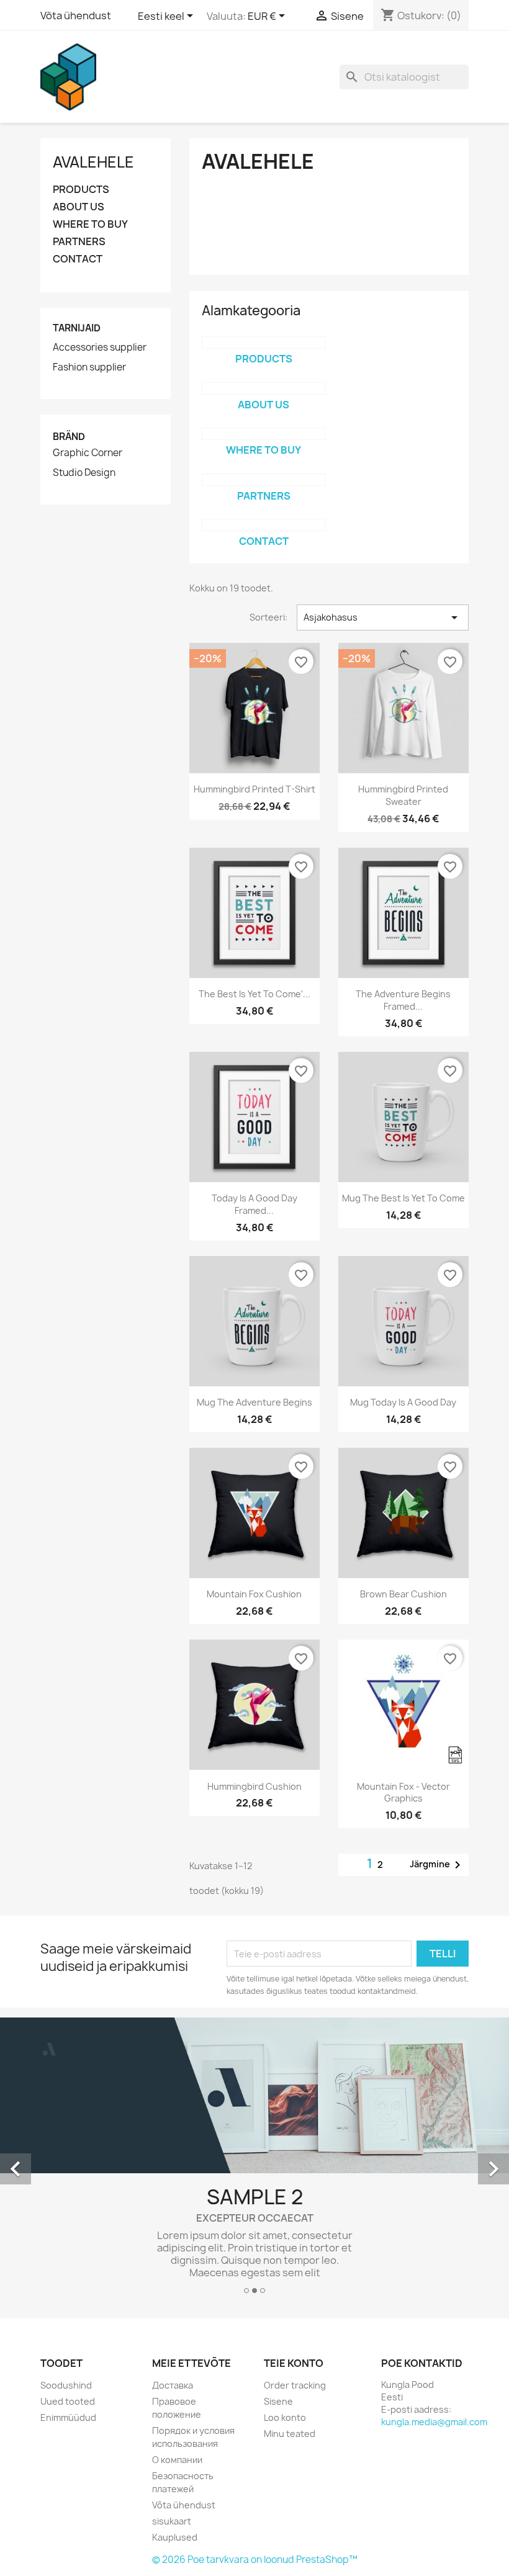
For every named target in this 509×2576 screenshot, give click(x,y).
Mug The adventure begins (254, 1402)
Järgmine (437, 1865)
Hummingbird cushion (254, 1786)
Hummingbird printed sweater (403, 795)
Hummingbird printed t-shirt (254, 789)
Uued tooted (68, 2401)
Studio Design (84, 473)
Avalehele (93, 162)
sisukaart (172, 2521)
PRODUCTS (81, 190)
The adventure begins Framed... (403, 1000)
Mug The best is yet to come (403, 1198)
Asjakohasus (383, 617)
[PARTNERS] (264, 480)
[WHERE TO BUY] (264, 434)
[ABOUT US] (264, 388)
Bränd (69, 437)
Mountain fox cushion (254, 1594)
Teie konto (294, 2363)
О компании (177, 2460)
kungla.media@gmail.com (434, 2422)
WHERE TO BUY (90, 224)
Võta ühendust (76, 16)
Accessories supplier (100, 348)
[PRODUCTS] (264, 343)
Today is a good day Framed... (254, 1204)
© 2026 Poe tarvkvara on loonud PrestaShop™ (255, 2560)
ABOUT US (79, 207)
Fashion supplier (89, 367)
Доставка (173, 2385)
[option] (254, 2160)
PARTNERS (79, 242)
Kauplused (175, 2537)
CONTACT (78, 259)
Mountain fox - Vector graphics (403, 1793)
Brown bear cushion (403, 1594)
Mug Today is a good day (403, 1402)
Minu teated (290, 2434)
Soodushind (66, 2385)
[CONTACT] (264, 525)
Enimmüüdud (68, 2417)
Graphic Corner (88, 453)
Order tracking (295, 2385)
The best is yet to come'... (254, 994)
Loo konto (285, 2417)
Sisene (278, 2401)
